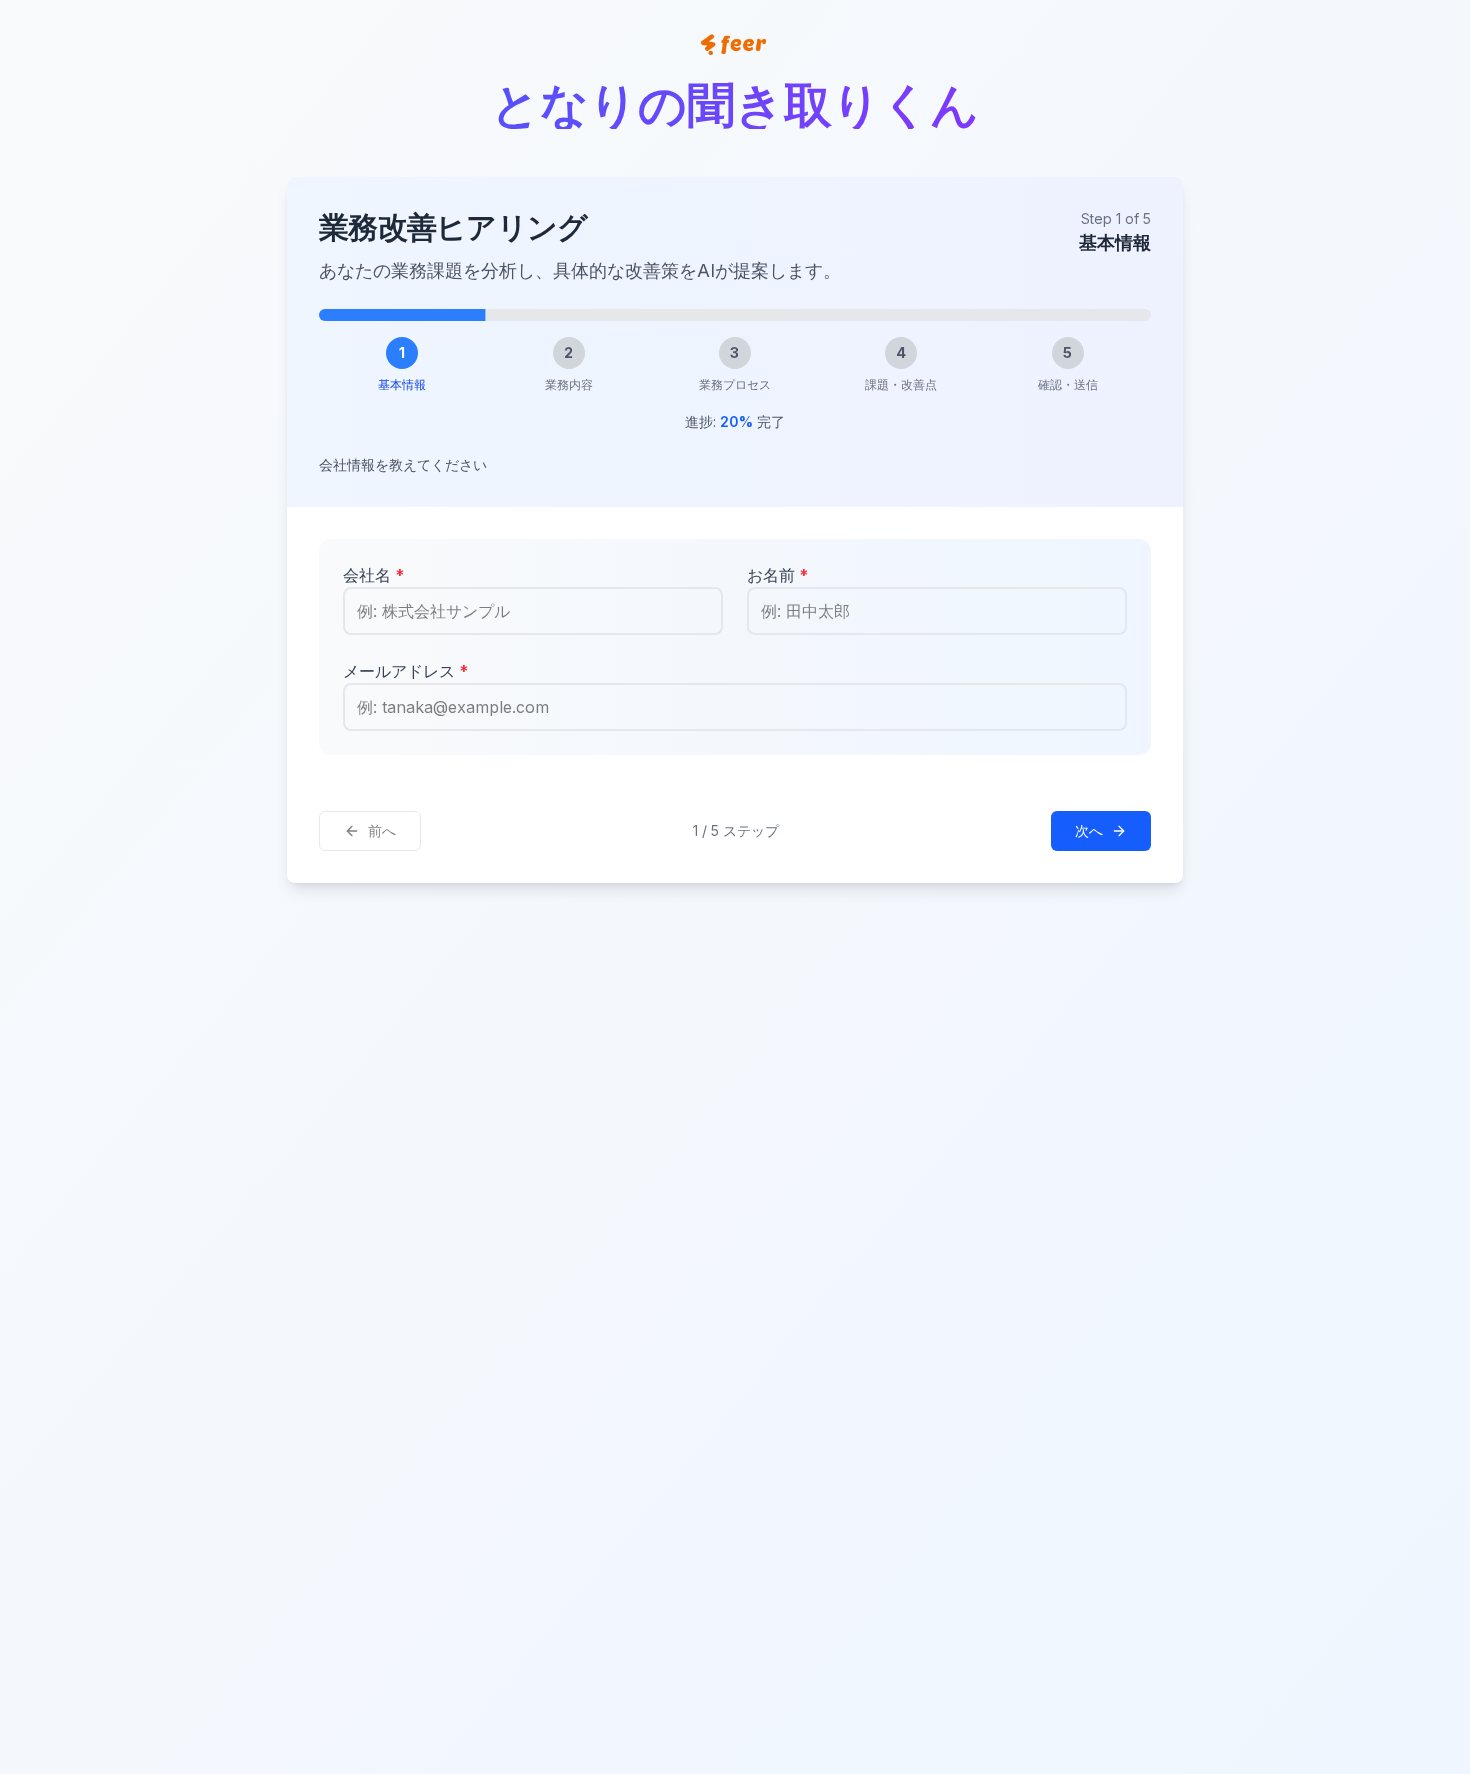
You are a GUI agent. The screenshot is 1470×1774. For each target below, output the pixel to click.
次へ (1089, 830)
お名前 (777, 575)
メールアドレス (405, 671)
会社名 (373, 575)
